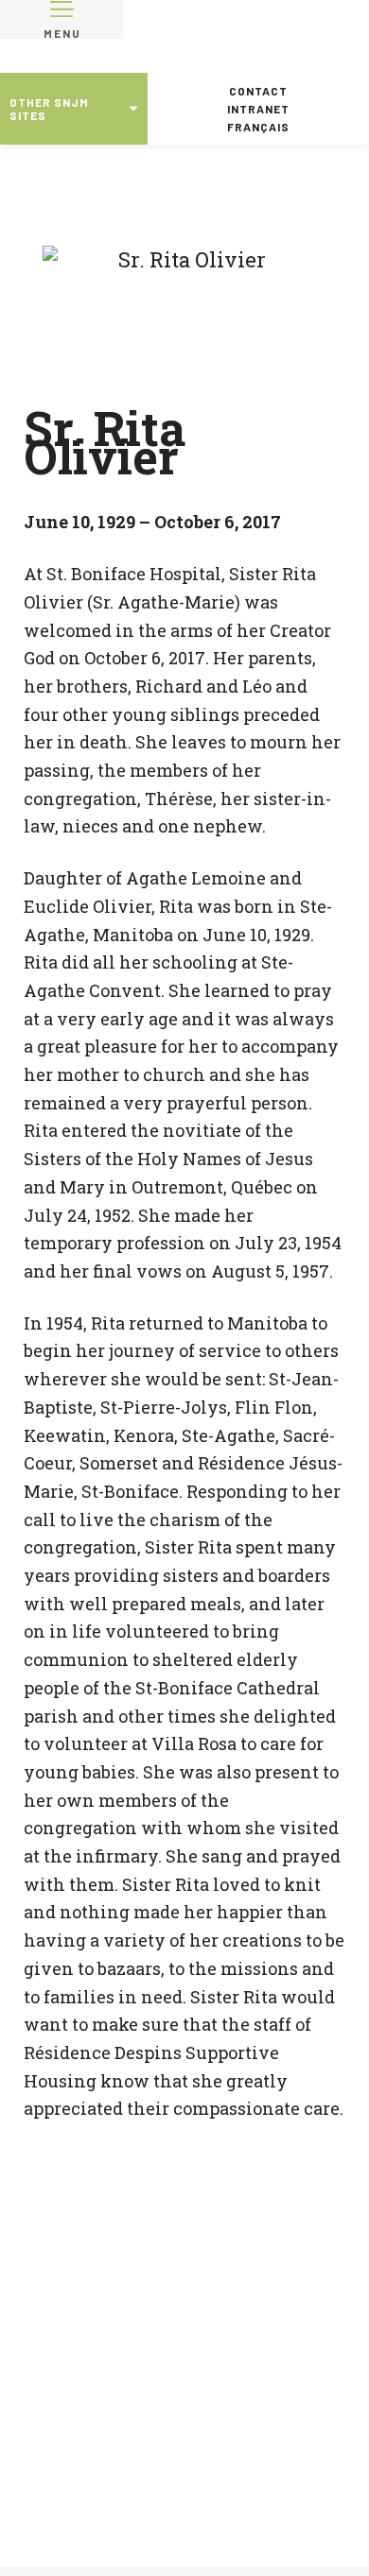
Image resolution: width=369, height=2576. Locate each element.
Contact (258, 91)
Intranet (258, 109)
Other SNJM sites (49, 109)
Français (258, 127)
